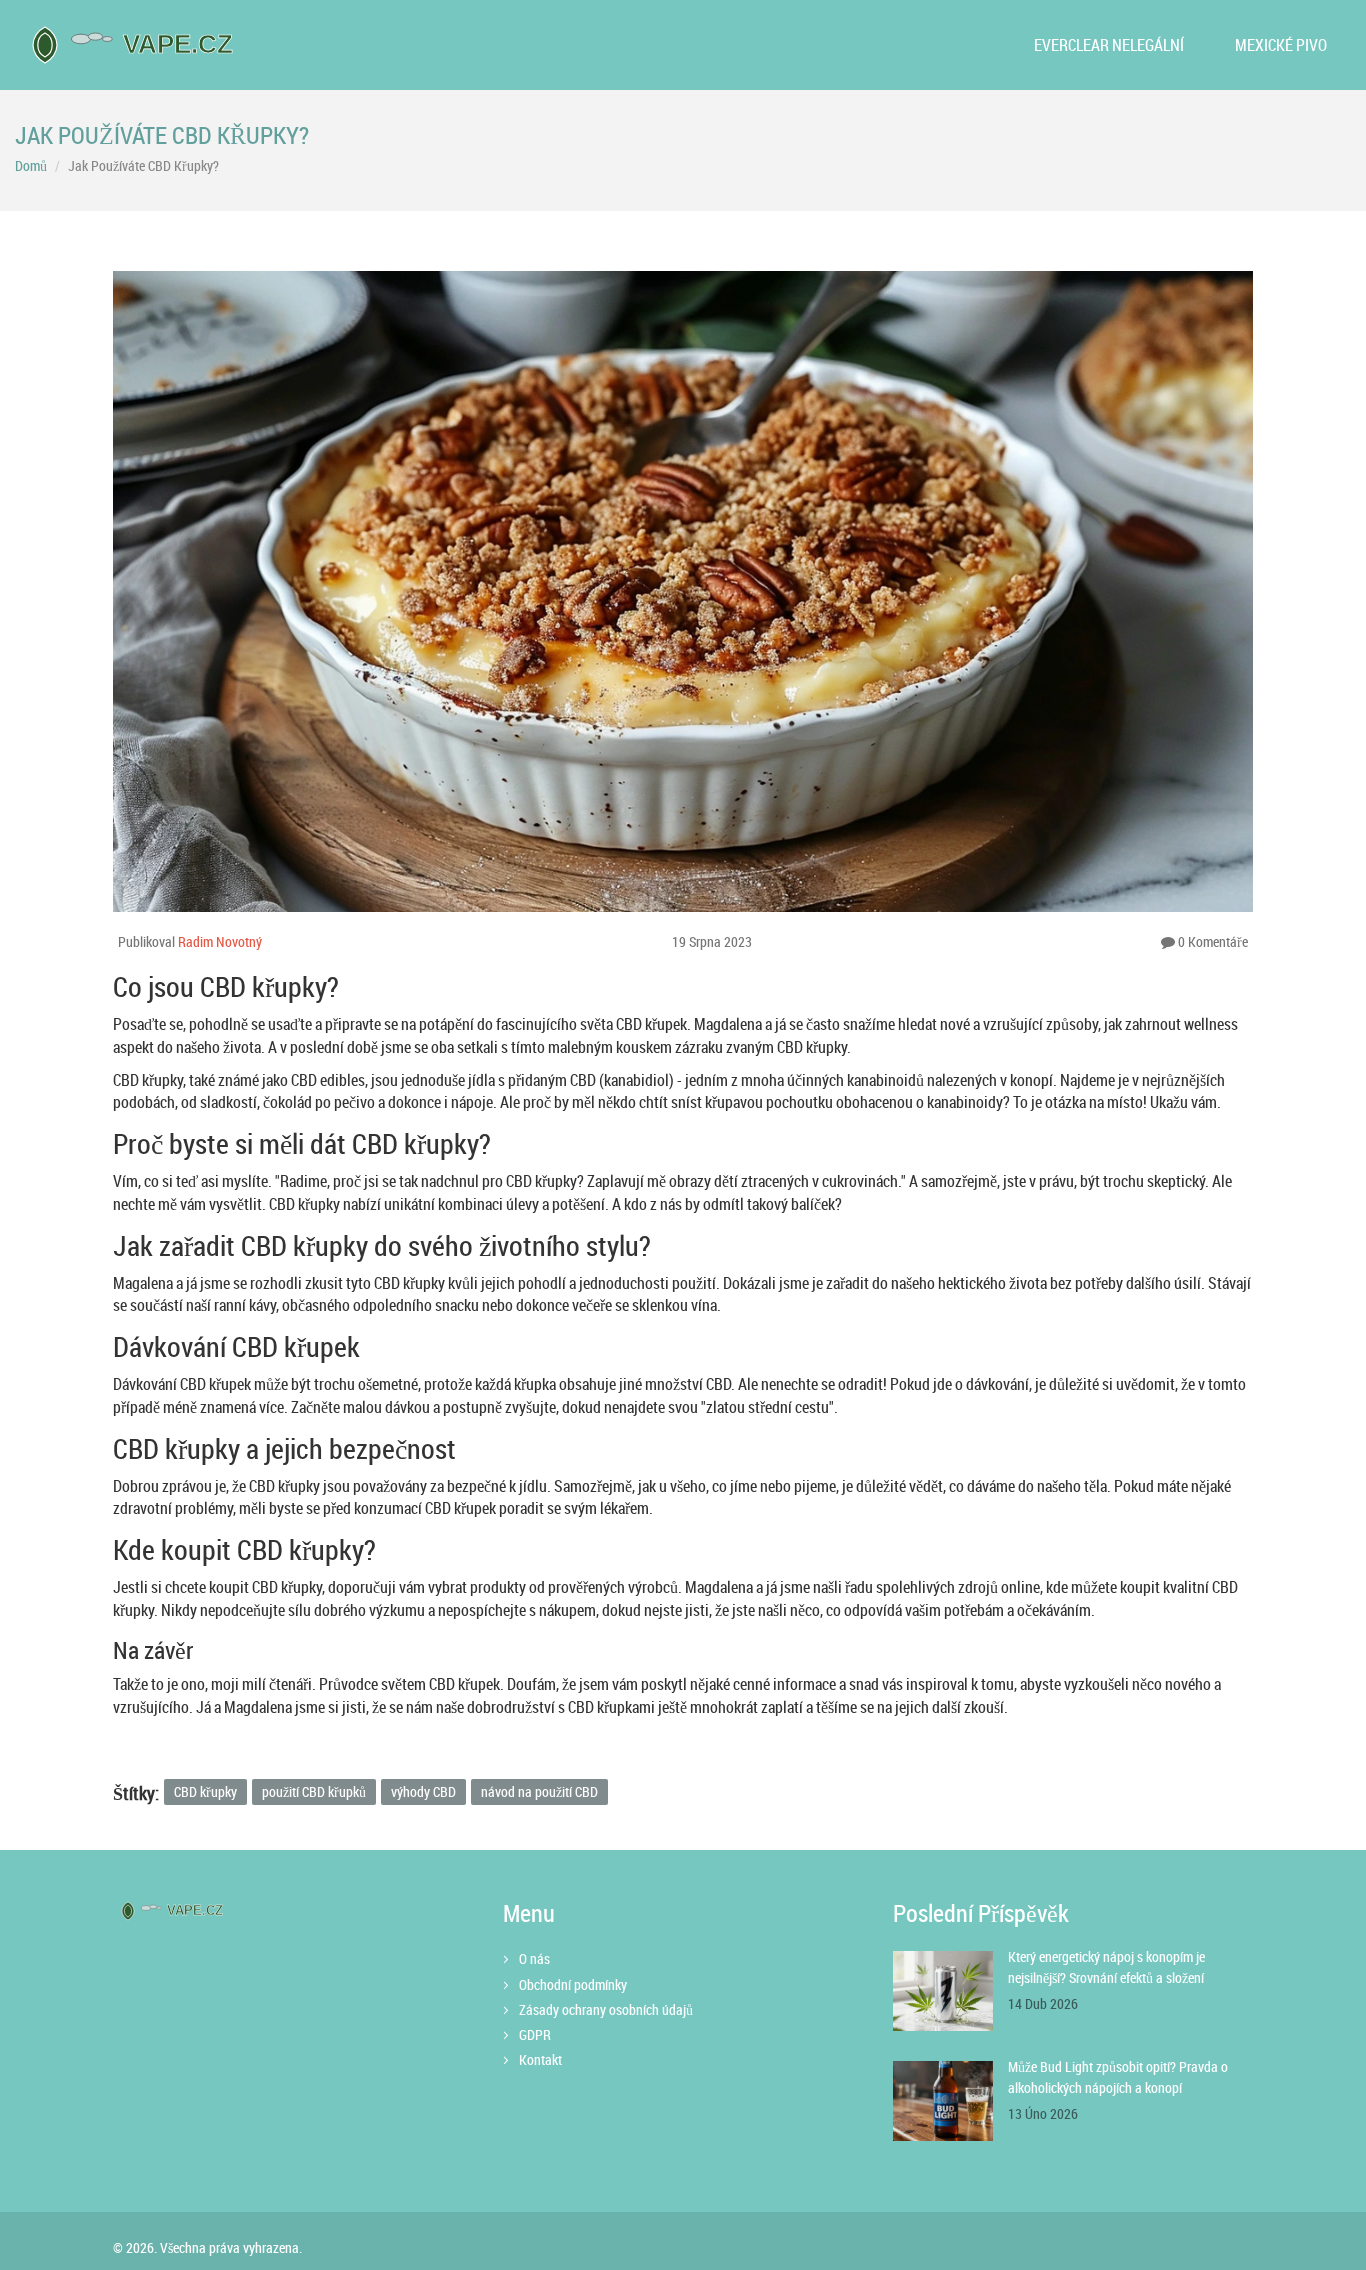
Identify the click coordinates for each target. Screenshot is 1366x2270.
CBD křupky (205, 1791)
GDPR (535, 2034)
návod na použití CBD (539, 1791)
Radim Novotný (220, 941)
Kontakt (540, 2059)
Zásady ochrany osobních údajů (606, 2009)
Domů (31, 165)
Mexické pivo (1281, 45)
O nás (534, 1958)
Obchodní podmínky (573, 1984)
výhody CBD (423, 1791)
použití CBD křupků (314, 1791)
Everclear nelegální (1109, 45)
